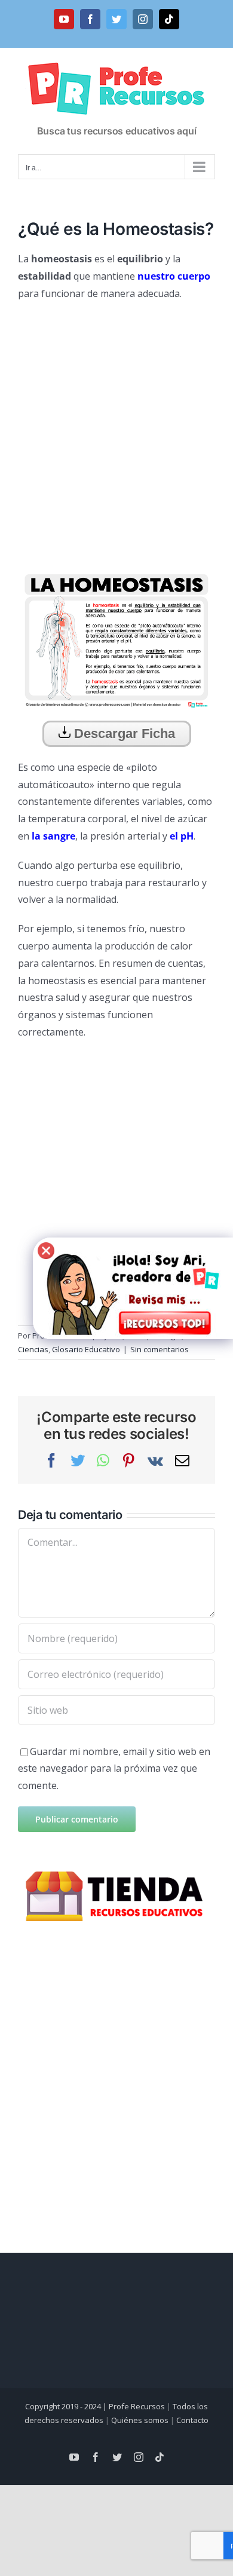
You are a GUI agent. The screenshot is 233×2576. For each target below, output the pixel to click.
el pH (182, 836)
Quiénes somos (140, 2420)
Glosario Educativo (86, 1349)
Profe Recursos (137, 2406)
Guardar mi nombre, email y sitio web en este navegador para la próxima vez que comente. (114, 1769)
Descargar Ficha (123, 733)
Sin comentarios (160, 1349)
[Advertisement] (116, 431)
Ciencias (33, 1349)
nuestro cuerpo (174, 276)
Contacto (192, 2420)
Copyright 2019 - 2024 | (67, 2406)
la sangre (53, 836)
